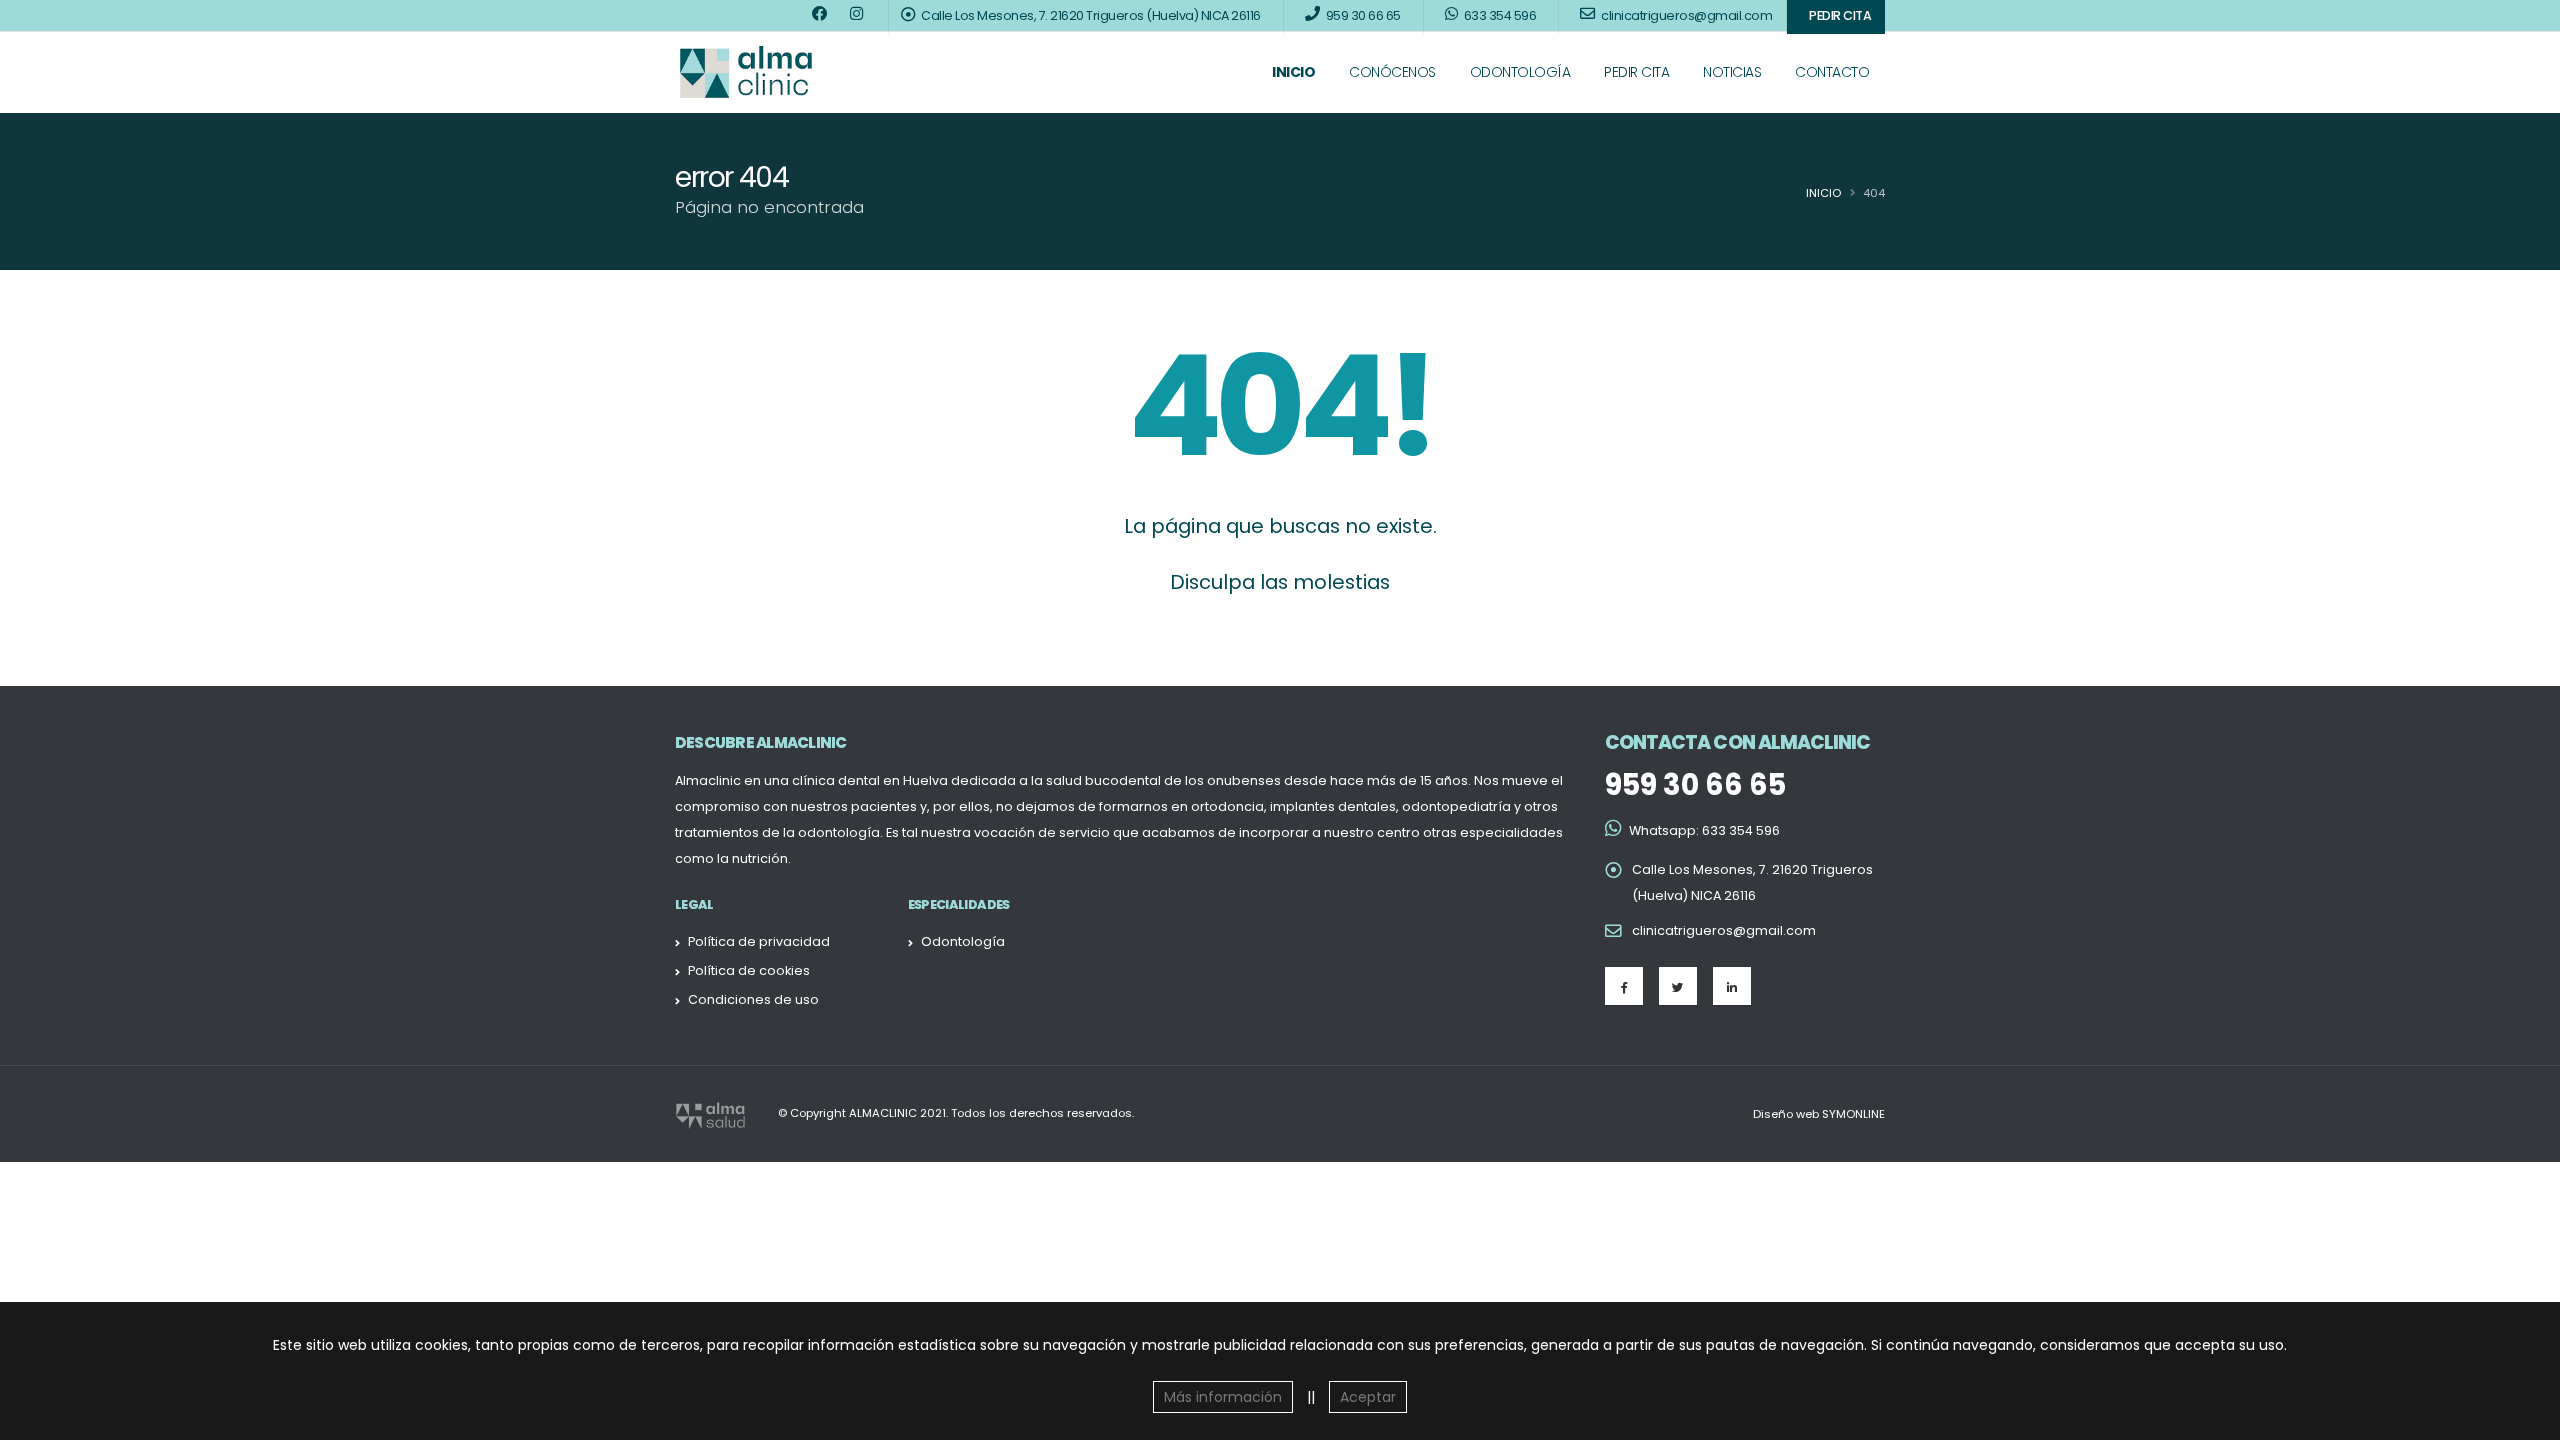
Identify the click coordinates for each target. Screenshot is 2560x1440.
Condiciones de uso (753, 999)
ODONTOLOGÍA (1520, 72)
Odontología (963, 941)
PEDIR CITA (1636, 72)
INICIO (1293, 72)
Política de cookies (749, 970)
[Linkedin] (1732, 986)
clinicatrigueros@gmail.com (1724, 930)
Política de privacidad (759, 941)
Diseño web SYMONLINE (1819, 1114)
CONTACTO (1832, 72)
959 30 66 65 (1695, 785)
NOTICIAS (1732, 72)
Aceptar (1368, 1397)
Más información (1223, 1397)
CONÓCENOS (1392, 72)
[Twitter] (1678, 986)
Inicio (1823, 193)
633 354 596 (1741, 830)
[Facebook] (1624, 986)
